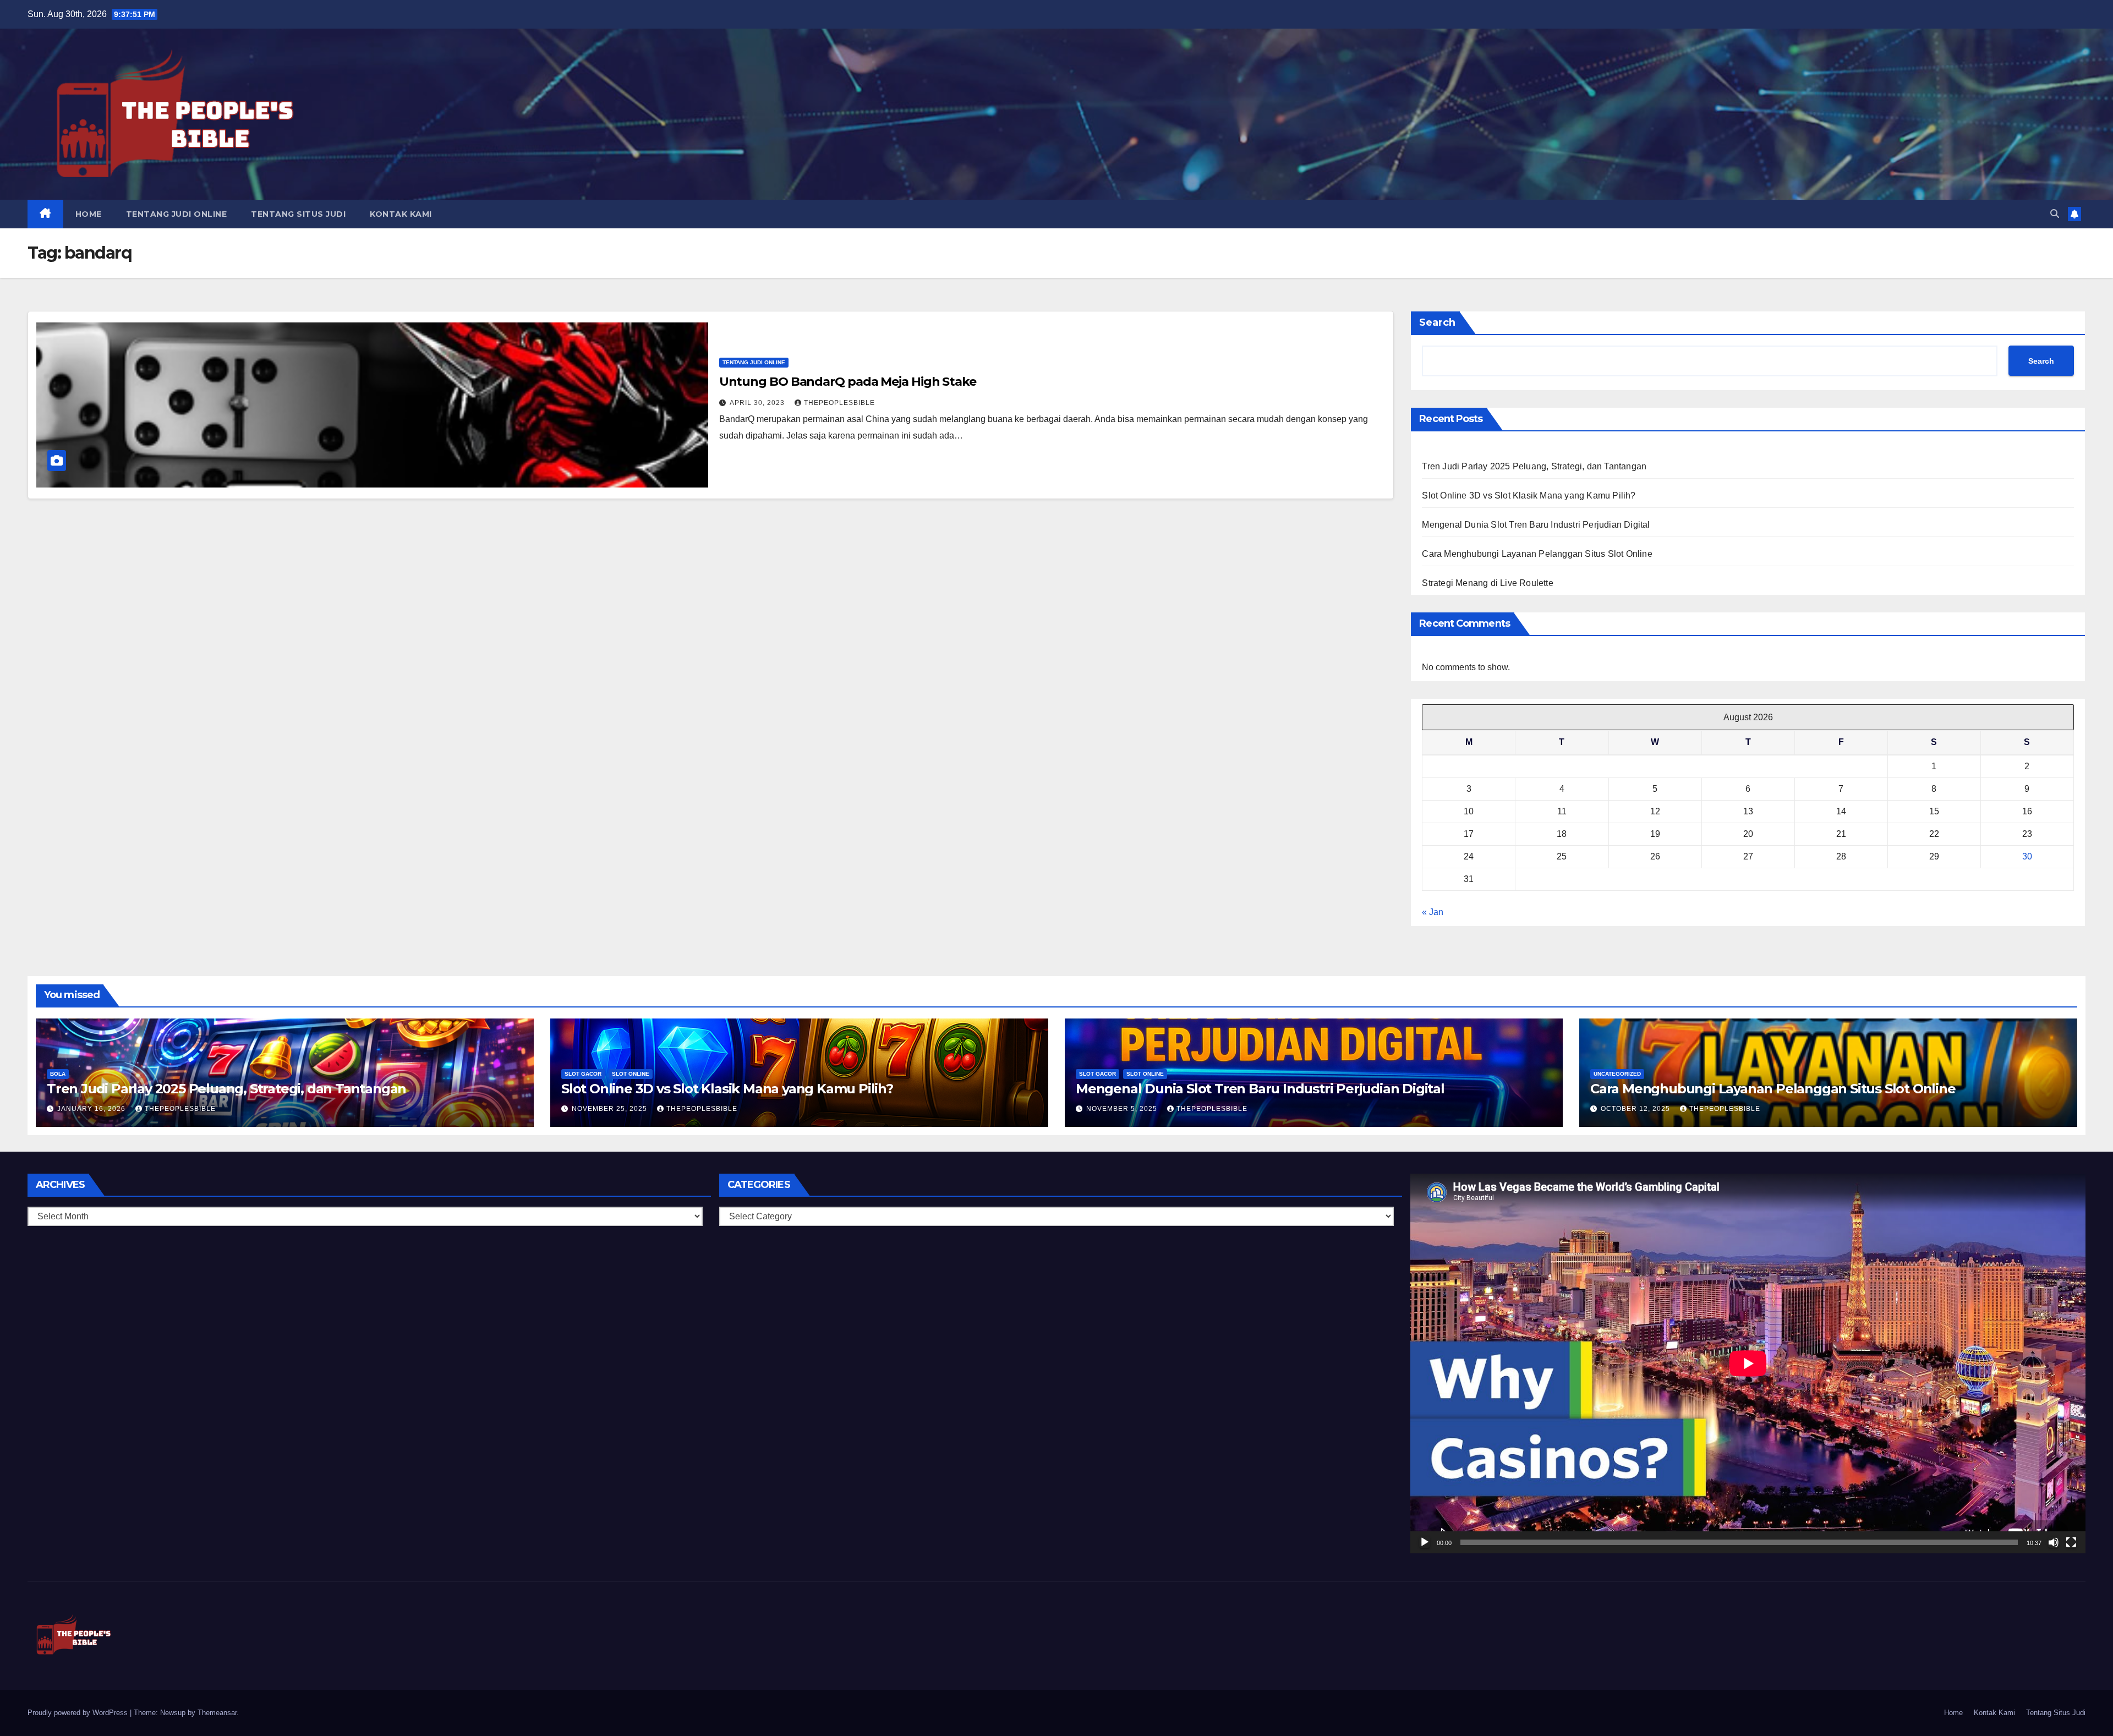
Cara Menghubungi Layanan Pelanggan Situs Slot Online (1537, 554)
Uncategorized (1617, 1074)
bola (58, 1074)
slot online (631, 1074)
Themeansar (217, 1713)
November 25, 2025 (611, 1109)
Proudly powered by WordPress (79, 1713)
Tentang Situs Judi (298, 214)
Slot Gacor (583, 1074)
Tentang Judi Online (177, 214)
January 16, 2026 (92, 1109)
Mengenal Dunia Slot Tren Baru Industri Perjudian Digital (1536, 525)
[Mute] (2054, 1542)
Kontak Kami (401, 214)
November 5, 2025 (1123, 1109)
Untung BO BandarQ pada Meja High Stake (848, 382)
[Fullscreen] (2071, 1542)
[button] (2055, 214)
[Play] (1425, 1542)
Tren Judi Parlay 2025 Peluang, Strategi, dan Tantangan (1534, 466)
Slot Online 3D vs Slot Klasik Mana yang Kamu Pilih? (1529, 495)
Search (1437, 322)
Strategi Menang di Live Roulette (1487, 583)
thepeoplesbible (839, 403)
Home (89, 214)
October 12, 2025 (1636, 1109)
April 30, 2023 (758, 403)
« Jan (1433, 912)
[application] (1748, 1363)
